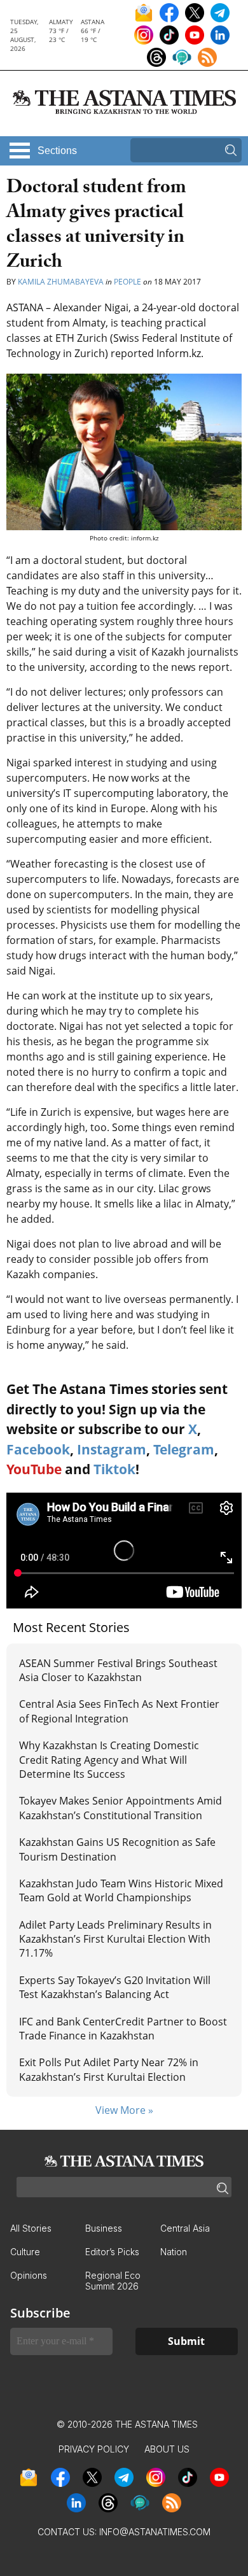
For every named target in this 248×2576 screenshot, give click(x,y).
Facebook (38, 1449)
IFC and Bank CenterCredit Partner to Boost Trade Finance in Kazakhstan (123, 2029)
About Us (167, 2449)
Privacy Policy (94, 2449)
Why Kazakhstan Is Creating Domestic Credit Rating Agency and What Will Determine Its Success (109, 1760)
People (127, 282)
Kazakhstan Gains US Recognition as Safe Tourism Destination (117, 1849)
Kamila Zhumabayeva (62, 282)
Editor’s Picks (112, 2252)
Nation (174, 2252)
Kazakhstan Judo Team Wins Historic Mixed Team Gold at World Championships (121, 1890)
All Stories (31, 2228)
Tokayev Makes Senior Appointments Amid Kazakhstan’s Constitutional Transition (121, 1808)
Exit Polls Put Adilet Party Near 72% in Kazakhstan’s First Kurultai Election (109, 2069)
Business (104, 2228)
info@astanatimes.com (155, 2532)
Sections (57, 151)
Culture (25, 2252)
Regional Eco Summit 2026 (113, 2281)
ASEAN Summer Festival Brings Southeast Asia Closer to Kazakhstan (118, 1670)
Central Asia (185, 2228)
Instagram (112, 1449)
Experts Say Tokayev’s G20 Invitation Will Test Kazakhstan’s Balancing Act (115, 1987)
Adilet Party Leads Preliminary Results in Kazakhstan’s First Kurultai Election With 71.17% (115, 1939)
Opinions (29, 2275)
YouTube (34, 1469)
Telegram (184, 1449)
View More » (124, 2110)
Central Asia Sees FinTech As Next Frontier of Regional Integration (119, 1711)
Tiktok (114, 1469)
